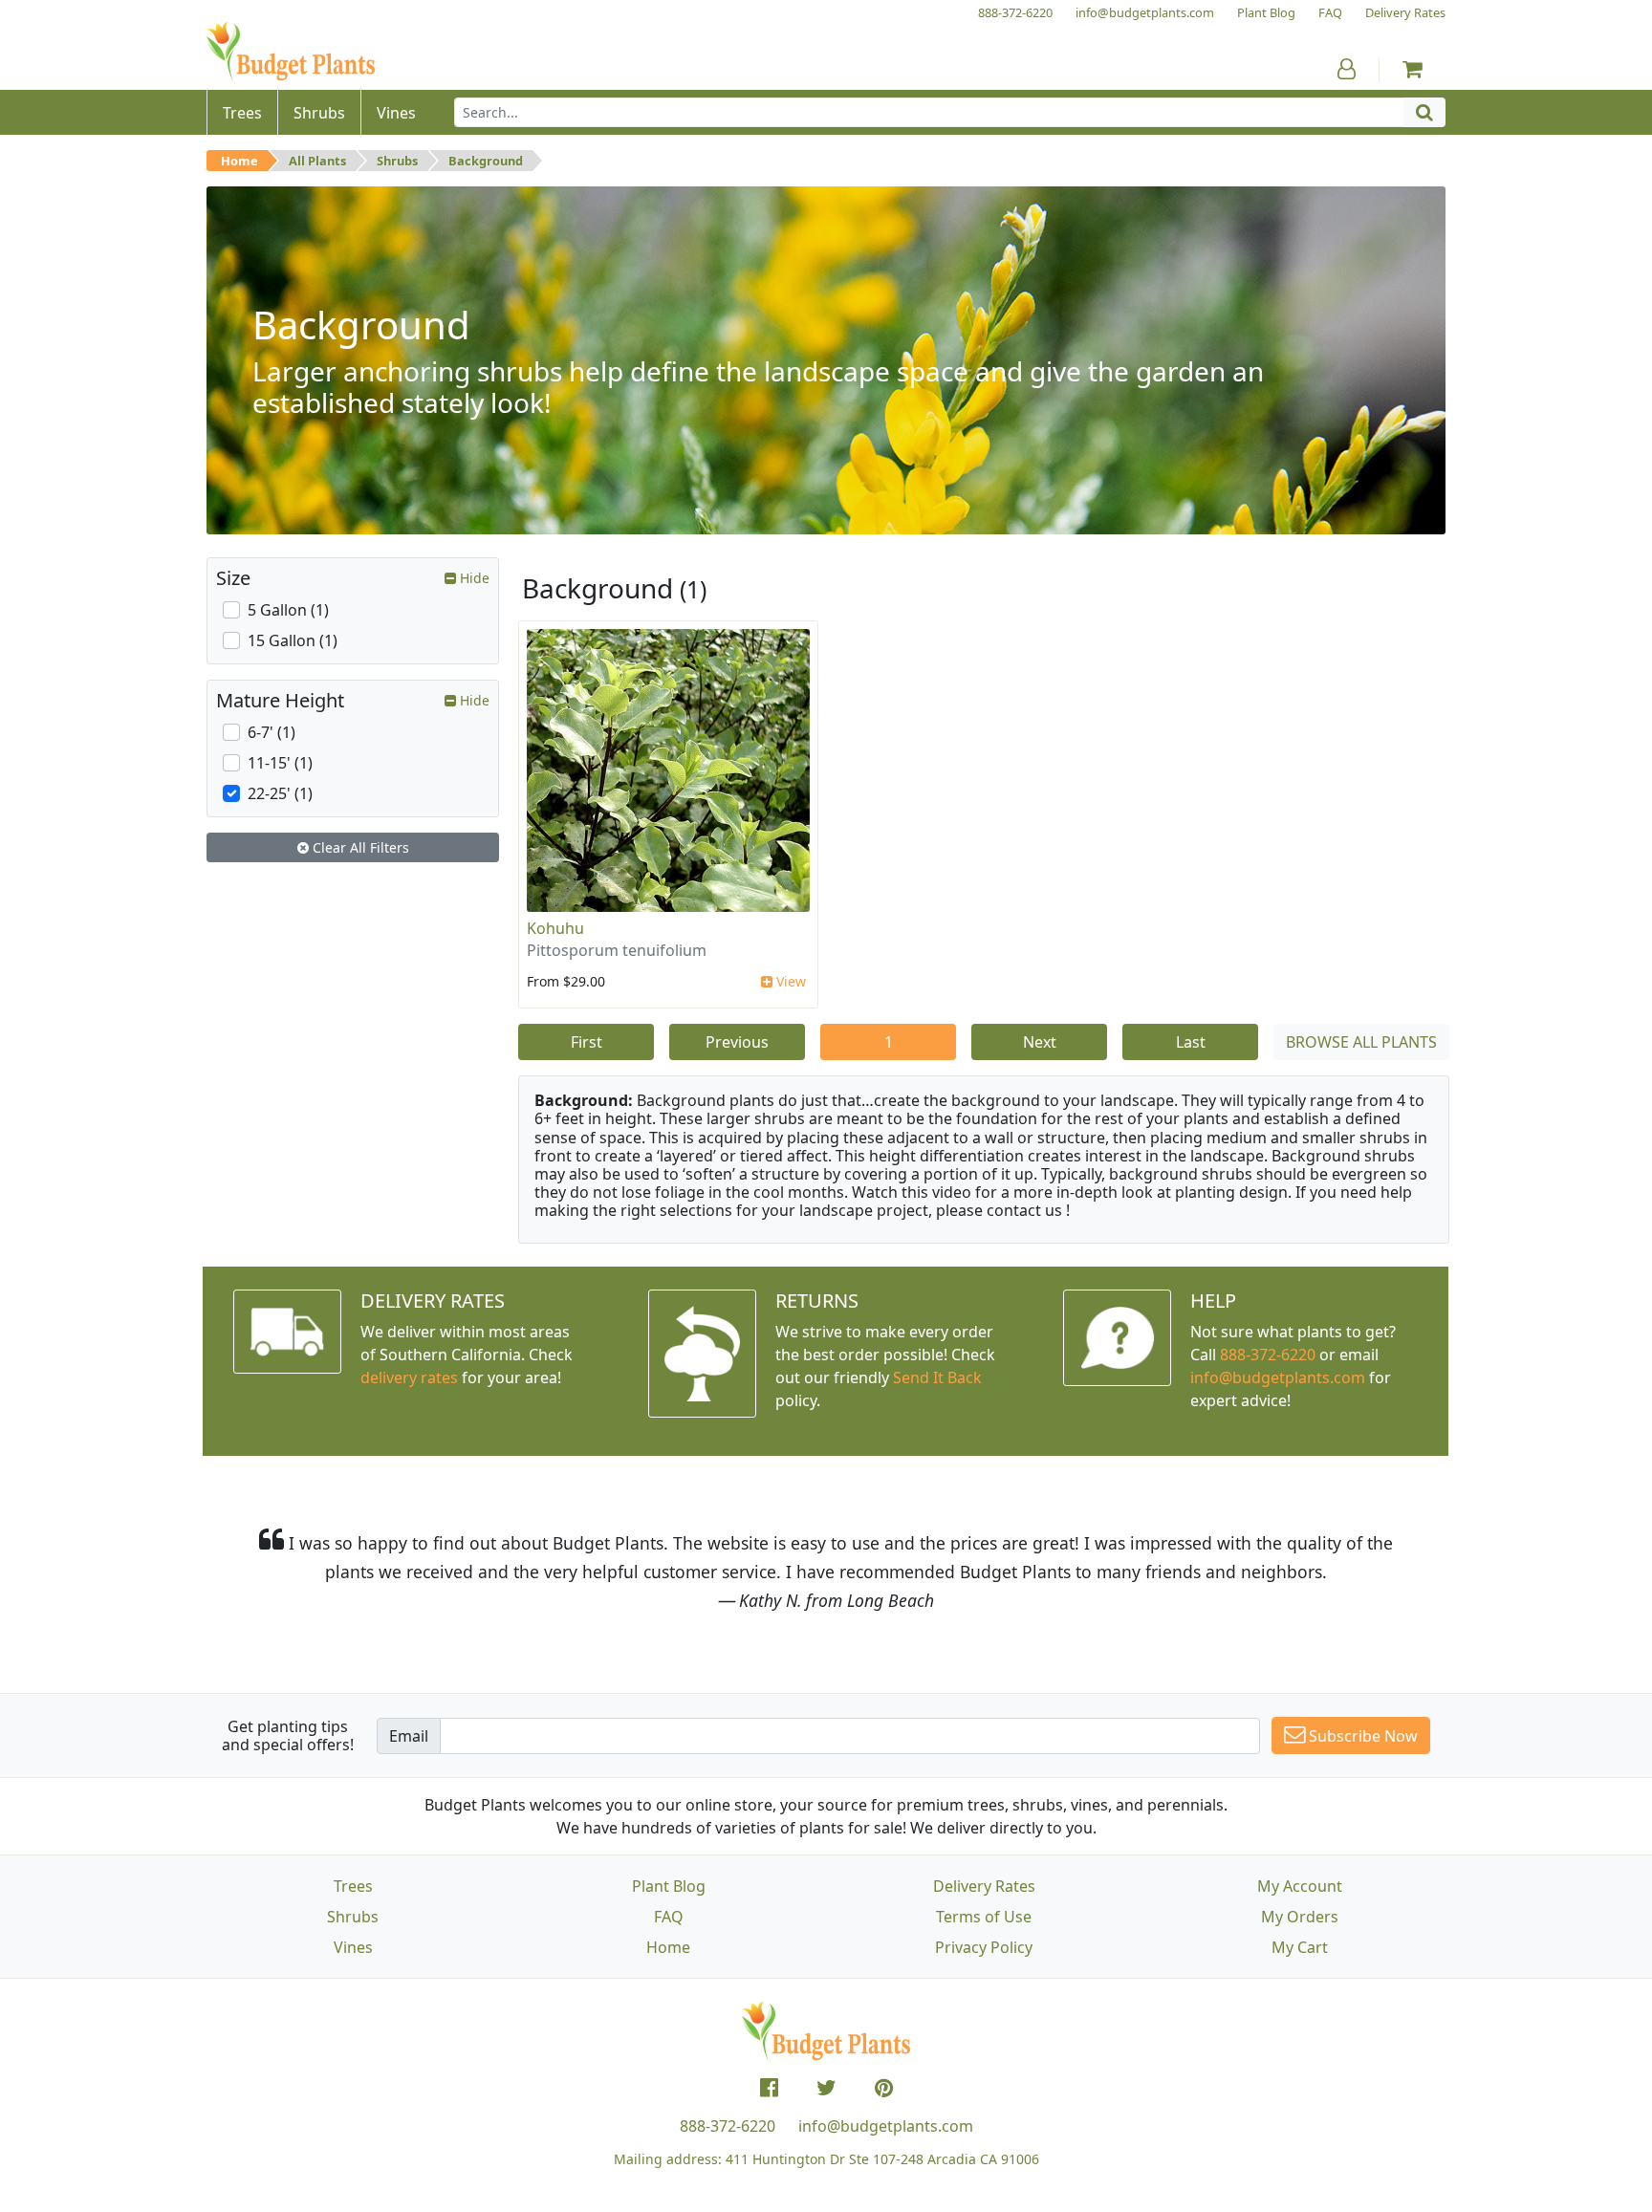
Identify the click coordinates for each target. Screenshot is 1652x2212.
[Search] (1424, 112)
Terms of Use (984, 1917)
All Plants (317, 161)
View (789, 981)
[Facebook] (769, 2088)
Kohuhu (555, 928)
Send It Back (937, 1377)
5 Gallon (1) (288, 610)
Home (239, 161)
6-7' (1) (272, 732)
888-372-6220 (1268, 1355)
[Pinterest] (884, 2088)
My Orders (1300, 1917)
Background (486, 161)
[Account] (1347, 69)
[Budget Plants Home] (291, 52)
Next (1040, 1042)
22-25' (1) (280, 793)
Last (1191, 1042)
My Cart (1300, 1947)
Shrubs (397, 161)
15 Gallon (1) (293, 640)
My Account (1300, 1886)
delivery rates (409, 1377)
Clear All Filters (359, 847)
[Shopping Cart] (1413, 69)
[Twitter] (826, 2088)
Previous (737, 1042)
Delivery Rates (984, 1886)
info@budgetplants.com (886, 2126)
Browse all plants (1361, 1042)
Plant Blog (669, 1886)
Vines (353, 1947)
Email (409, 1736)
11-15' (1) (280, 763)
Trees (353, 1886)
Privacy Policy (984, 1947)
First (587, 1042)
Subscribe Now (1361, 1736)
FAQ (669, 1917)
